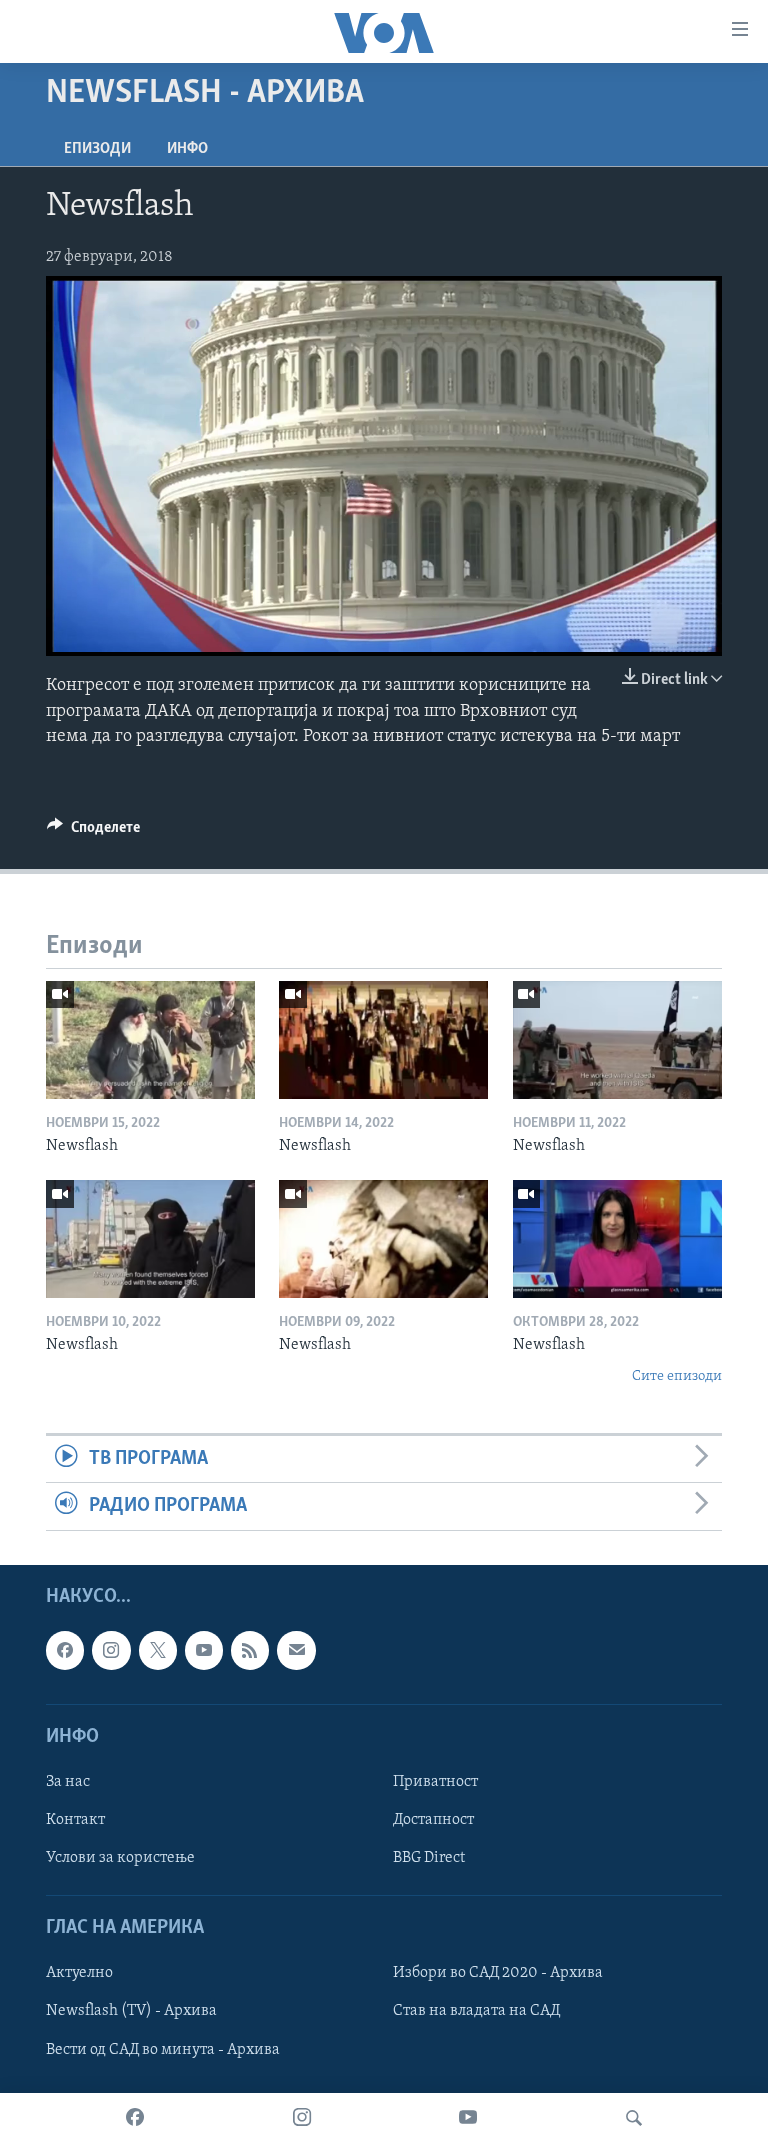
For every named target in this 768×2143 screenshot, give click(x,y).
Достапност (433, 1820)
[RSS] (250, 1650)
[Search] (634, 2118)
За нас (68, 1782)
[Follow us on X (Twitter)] (158, 1650)
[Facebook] (135, 2118)
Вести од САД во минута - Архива (163, 2049)
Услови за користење (120, 1858)
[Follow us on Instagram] (111, 1650)
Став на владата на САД (476, 2011)
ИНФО (187, 149)
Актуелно (79, 1973)
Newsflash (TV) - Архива (131, 2011)
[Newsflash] (150, 1040)
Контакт (75, 1820)
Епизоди (97, 149)
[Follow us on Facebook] (65, 1650)
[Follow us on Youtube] (204, 1650)
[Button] (93, 832)
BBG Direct (429, 1858)
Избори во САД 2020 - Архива (498, 1973)
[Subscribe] (296, 1650)
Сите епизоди (677, 1376)
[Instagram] (302, 2118)
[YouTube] (468, 2118)
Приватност (435, 1782)
